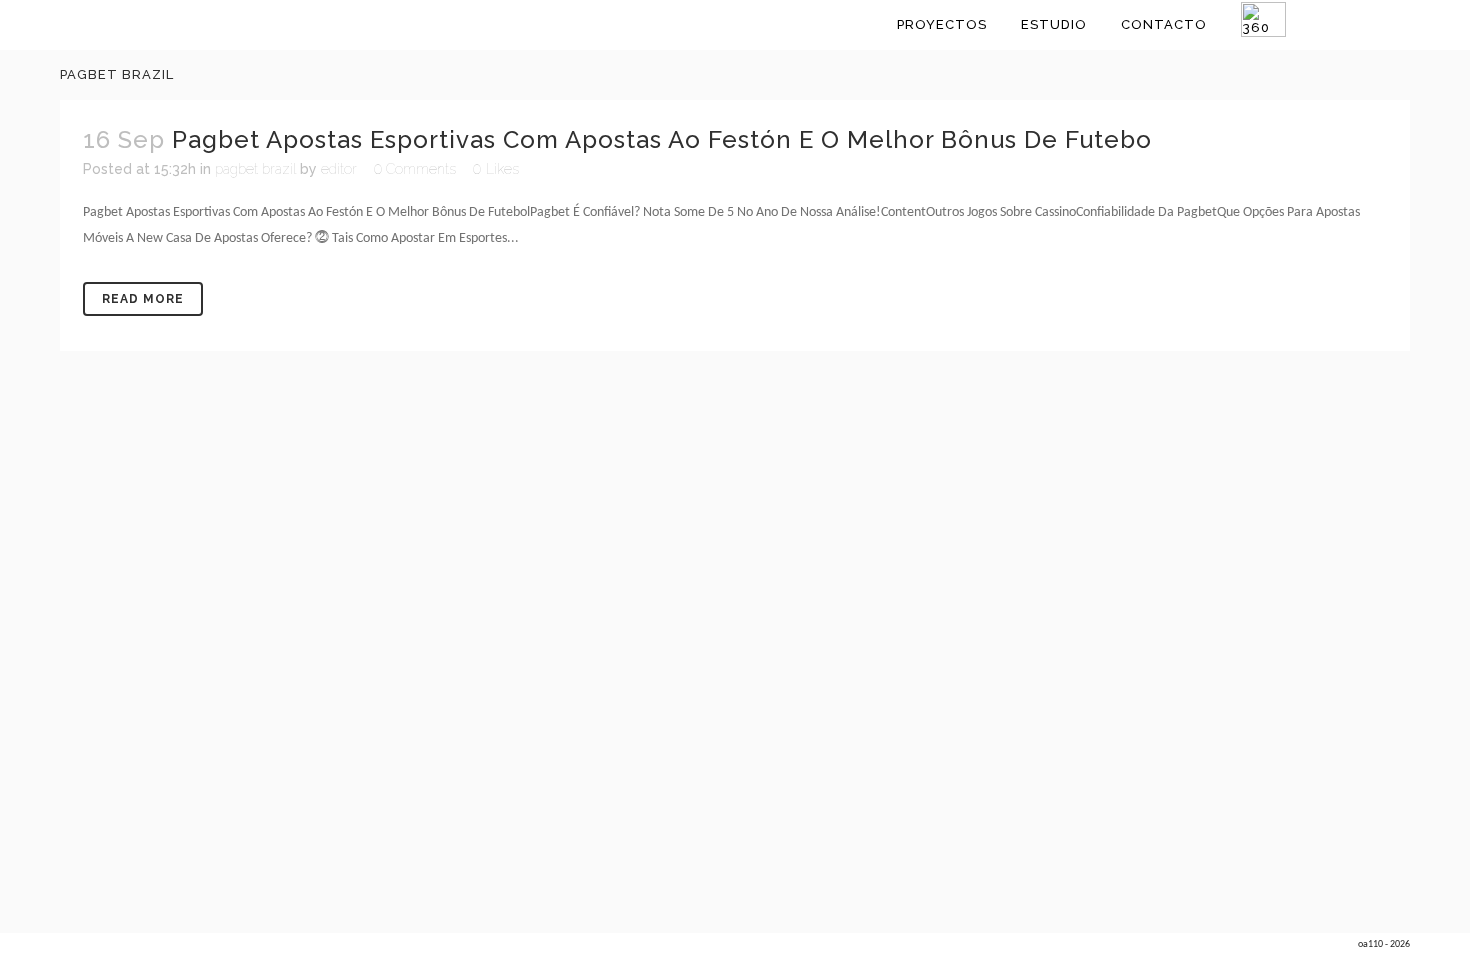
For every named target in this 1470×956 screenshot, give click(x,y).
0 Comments (415, 169)
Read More (143, 299)
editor (339, 169)
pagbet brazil (255, 169)
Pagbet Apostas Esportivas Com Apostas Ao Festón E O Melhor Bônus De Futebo (662, 139)
